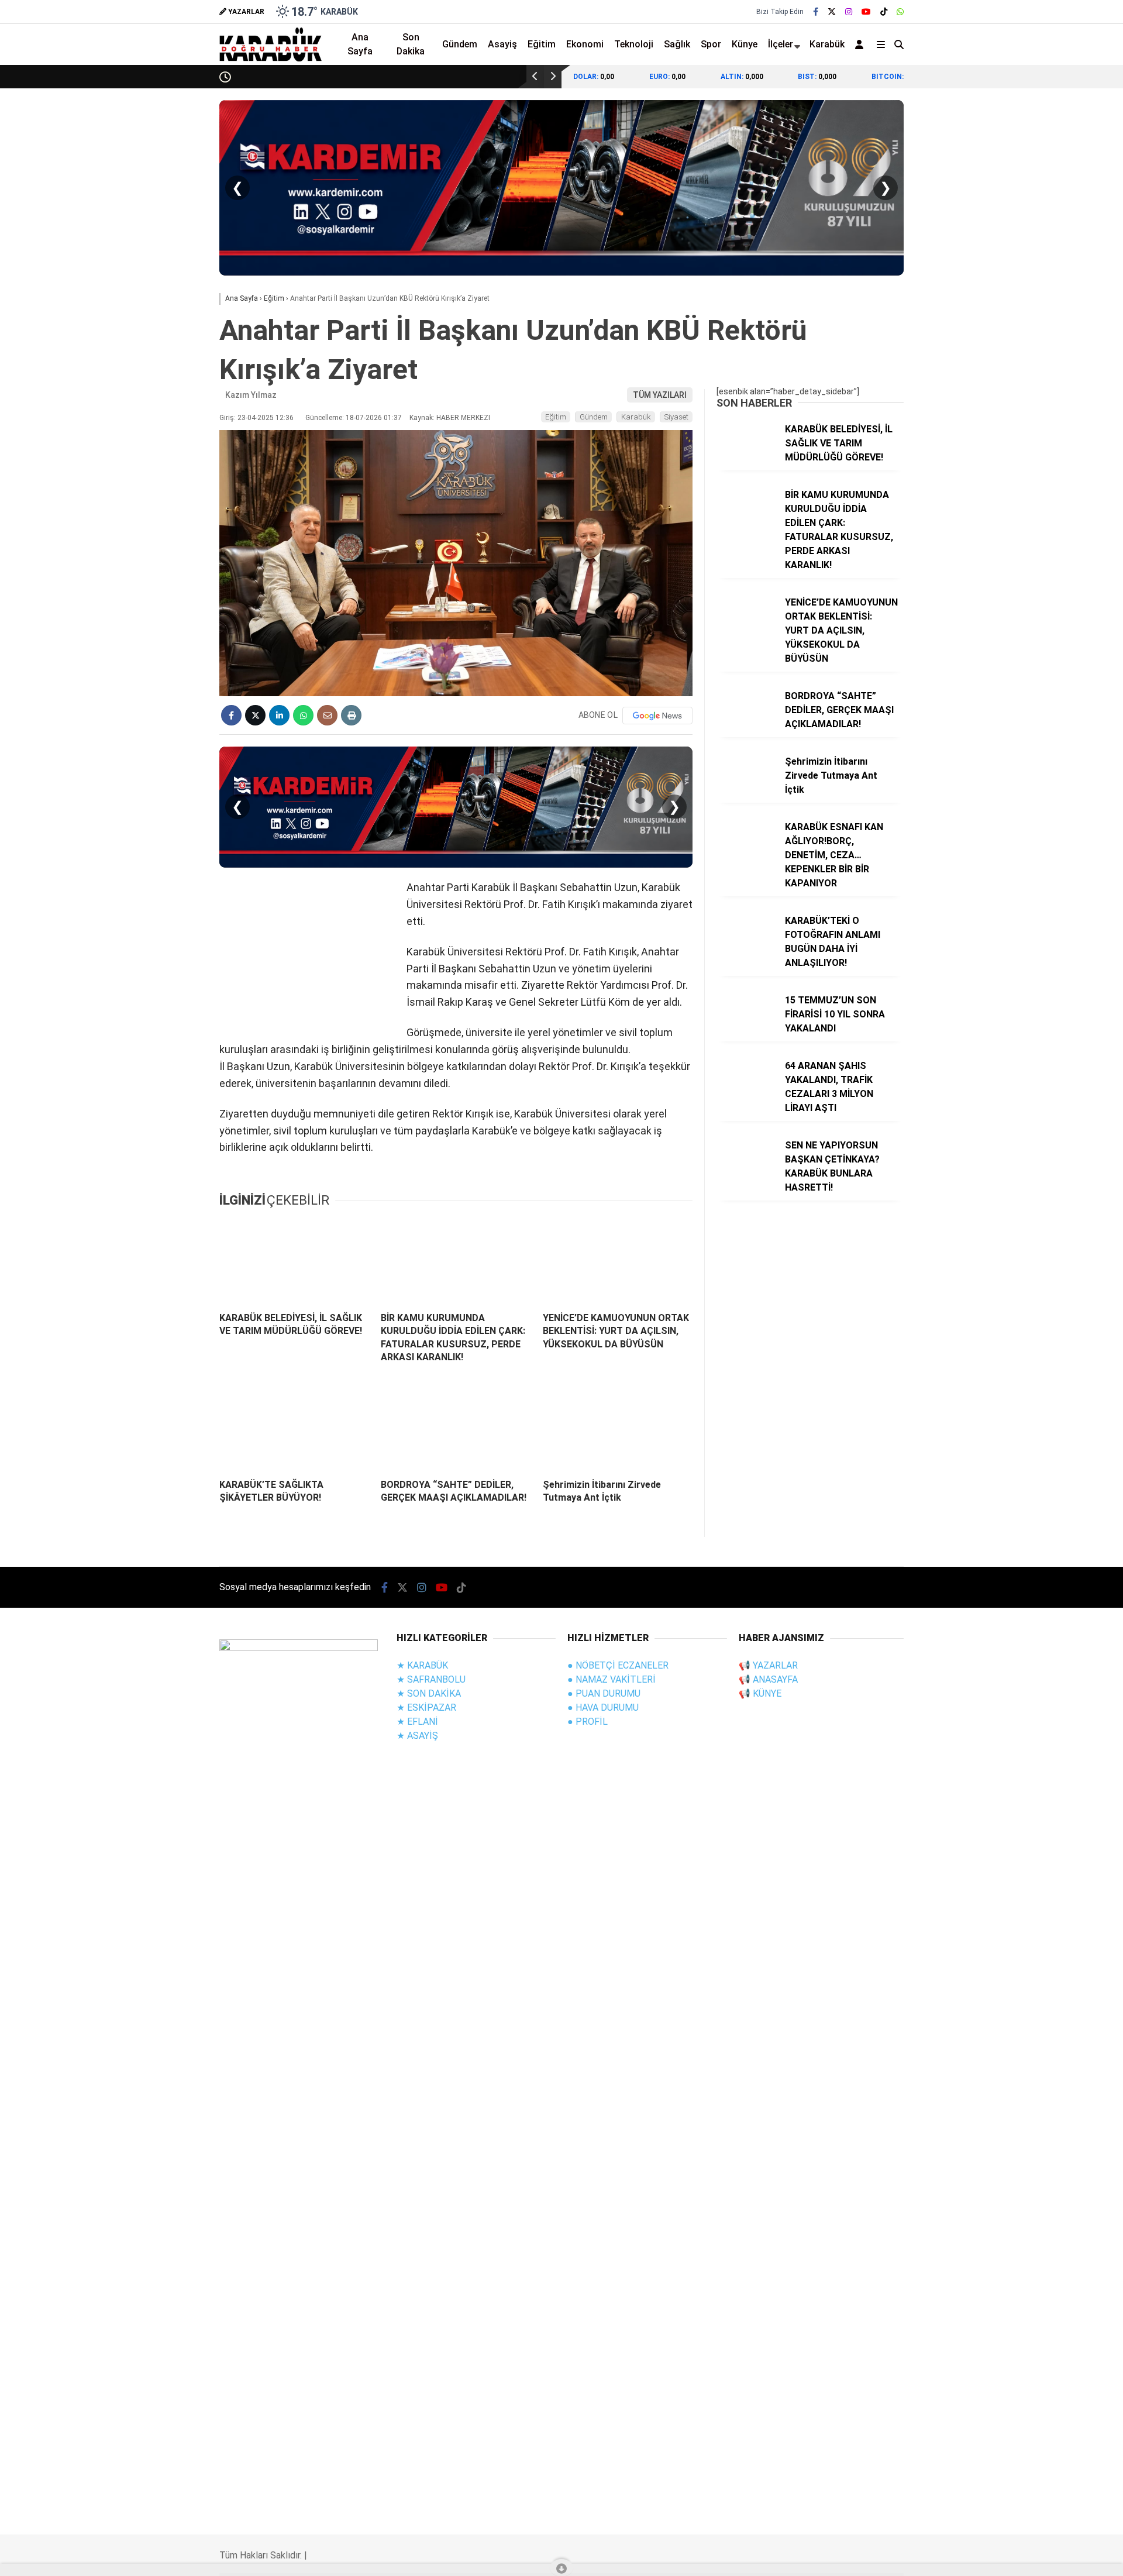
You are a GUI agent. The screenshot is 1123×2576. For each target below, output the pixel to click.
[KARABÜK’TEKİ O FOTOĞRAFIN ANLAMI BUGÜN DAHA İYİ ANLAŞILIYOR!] (746, 945)
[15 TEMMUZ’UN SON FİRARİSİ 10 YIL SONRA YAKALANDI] (746, 1024)
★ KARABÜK (422, 1665)
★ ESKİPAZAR (426, 1707)
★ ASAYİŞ (417, 1736)
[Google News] (657, 716)
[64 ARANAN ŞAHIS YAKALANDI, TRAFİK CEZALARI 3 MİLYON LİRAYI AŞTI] (746, 1090)
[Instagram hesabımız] (849, 12)
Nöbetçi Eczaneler (1034, 480)
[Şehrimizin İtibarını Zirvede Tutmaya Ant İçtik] (618, 1427)
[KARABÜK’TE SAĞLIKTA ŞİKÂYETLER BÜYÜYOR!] (294, 1427)
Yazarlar (1015, 139)
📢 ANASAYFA (768, 1679)
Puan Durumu (1024, 554)
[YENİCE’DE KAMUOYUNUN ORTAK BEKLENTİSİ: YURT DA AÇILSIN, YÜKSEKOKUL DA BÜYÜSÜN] (618, 1261)
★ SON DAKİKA (429, 1693)
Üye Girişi (1015, 188)
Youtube (1055, 778)
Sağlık (1000, 410)
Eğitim (542, 44)
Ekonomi (1005, 316)
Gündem (1005, 292)
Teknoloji (1006, 433)
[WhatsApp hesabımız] (900, 12)
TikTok (1054, 811)
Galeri (1011, 90)
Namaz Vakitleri (1031, 529)
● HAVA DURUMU (603, 1707)
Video (1008, 114)
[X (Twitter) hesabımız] (1050, 713)
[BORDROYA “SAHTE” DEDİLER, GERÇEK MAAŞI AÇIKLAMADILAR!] (456, 1427)
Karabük (827, 44)
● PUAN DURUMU (604, 1693)
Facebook (1053, 680)
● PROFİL (588, 1722)
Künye (745, 44)
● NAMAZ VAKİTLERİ (612, 1679)
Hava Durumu (1021, 505)
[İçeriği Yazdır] (351, 715)
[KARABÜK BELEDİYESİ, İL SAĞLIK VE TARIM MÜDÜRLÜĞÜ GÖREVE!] (294, 1261)
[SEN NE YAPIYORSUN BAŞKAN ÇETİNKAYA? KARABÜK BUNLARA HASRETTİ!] (746, 1170)
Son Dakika (411, 44)
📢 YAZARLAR (768, 1665)
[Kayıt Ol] (861, 44)
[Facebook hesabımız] (816, 12)
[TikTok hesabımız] (884, 12)
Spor (998, 363)
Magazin (1005, 386)
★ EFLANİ (417, 1722)
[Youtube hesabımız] (866, 12)
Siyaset (676, 417)
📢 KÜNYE (760, 1693)
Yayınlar (1014, 237)
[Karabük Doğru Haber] (271, 59)
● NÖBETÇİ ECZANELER (618, 1665)
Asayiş (502, 44)
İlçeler (781, 44)
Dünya (1000, 339)
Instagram (1054, 746)
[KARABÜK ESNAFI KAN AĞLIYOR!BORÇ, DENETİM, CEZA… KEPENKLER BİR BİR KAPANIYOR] (746, 851)
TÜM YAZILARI (660, 395)
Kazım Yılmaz (251, 395)
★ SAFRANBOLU (431, 1679)
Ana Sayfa (1019, 65)
